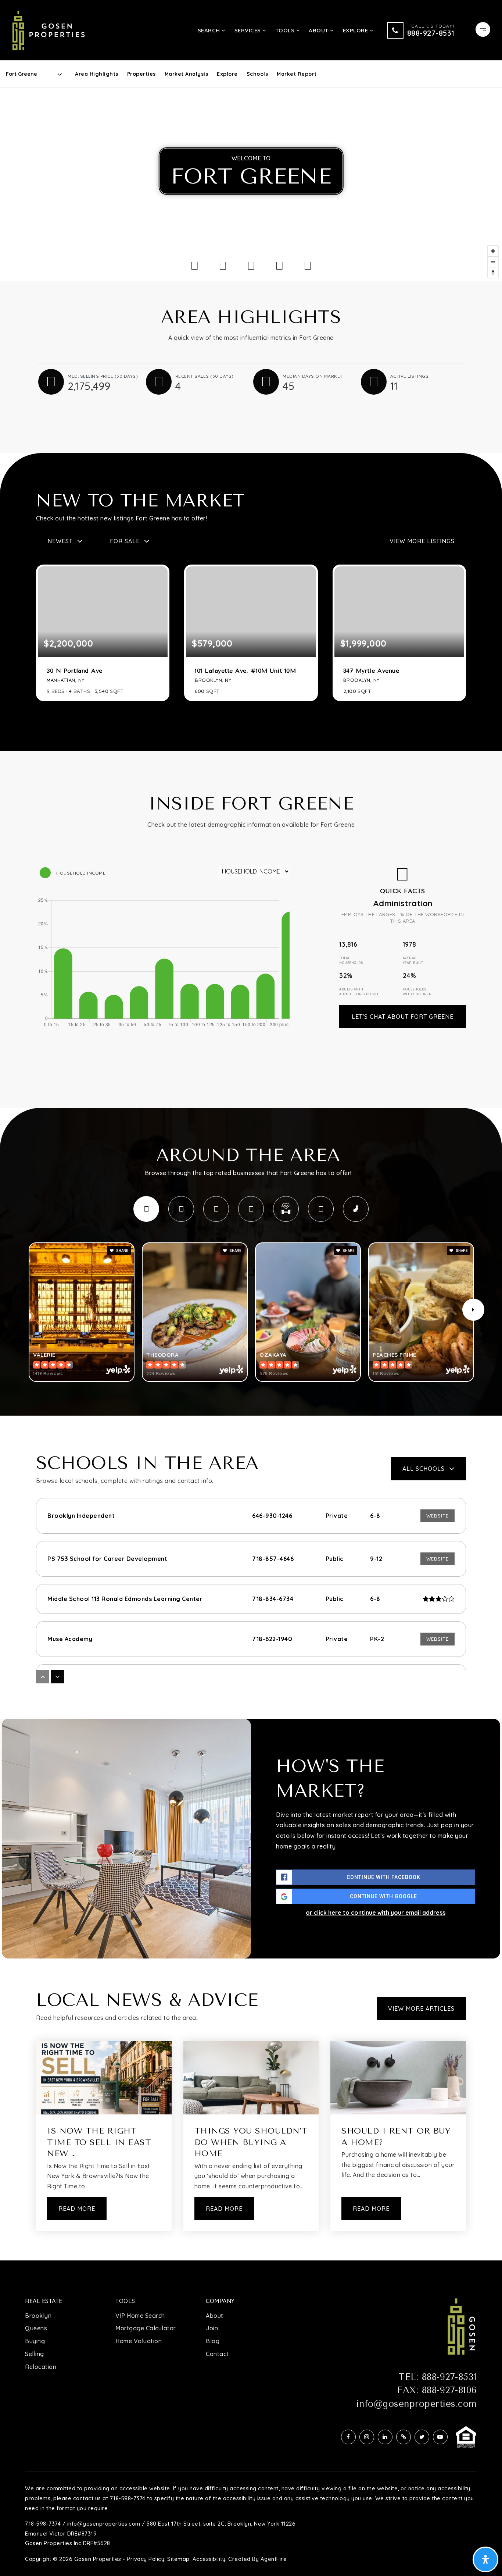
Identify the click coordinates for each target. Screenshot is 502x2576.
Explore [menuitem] (356, 30)
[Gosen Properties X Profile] (422, 2437)
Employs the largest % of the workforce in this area (403, 918)
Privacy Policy (146, 2559)
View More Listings (422, 541)
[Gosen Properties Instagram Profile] (367, 2437)
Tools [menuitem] (286, 30)
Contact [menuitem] (217, 2354)
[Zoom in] (493, 251)
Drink (181, 1209)
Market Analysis (187, 74)
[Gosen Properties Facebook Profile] (348, 2437)
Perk (251, 1209)
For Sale (125, 541)
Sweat (286, 1209)
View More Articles (421, 2009)
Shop (216, 1209)
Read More (77, 2209)
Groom (321, 1209)
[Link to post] (104, 2078)
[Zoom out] (493, 262)
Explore (227, 74)
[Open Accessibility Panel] (485, 2559)
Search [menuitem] (210, 30)
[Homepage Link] (49, 29)
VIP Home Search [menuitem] (140, 2316)
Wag (356, 1209)
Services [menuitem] (249, 30)
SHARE (122, 1251)
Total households (351, 960)
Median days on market (313, 376)
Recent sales (205, 376)
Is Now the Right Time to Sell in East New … (99, 2142)
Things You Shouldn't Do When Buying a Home (251, 2142)
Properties (141, 74)
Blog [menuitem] (213, 2341)
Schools (257, 74)
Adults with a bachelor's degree (359, 992)
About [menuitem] (319, 30)
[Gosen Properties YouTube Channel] (440, 2437)
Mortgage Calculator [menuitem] (146, 2328)
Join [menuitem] (212, 2328)
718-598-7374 (43, 2524)
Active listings (410, 376)
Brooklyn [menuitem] (38, 2316)
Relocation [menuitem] (41, 2367)
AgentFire (274, 2559)
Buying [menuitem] (35, 2341)
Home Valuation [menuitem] (139, 2341)
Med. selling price (103, 376)
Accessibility (209, 2559)
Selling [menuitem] (35, 2354)
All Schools (424, 1469)
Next (473, 1310)
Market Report (297, 74)
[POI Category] (195, 266)
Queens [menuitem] (36, 2328)
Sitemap (178, 2559)
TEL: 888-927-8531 (438, 2377)
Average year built (413, 960)
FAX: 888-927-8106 (437, 2390)
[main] (251, 1161)
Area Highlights (97, 74)
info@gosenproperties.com (417, 2404)
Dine (146, 1209)
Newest (60, 541)
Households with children (417, 992)
